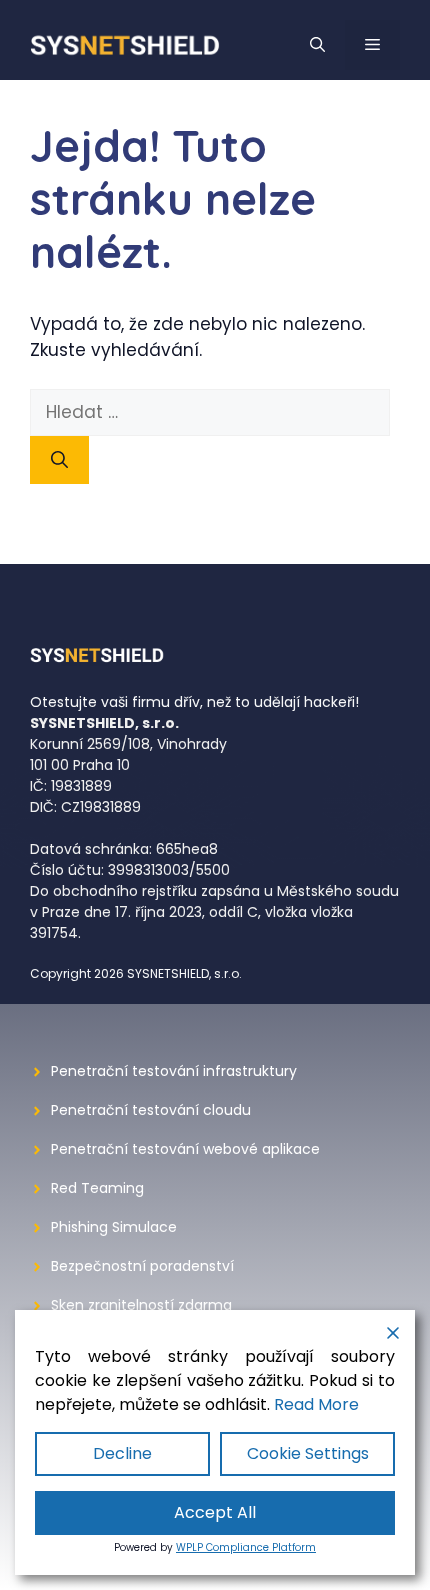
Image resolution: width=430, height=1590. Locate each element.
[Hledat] (59, 460)
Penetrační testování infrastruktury (174, 1071)
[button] (317, 45)
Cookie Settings (308, 1453)
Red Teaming (97, 1188)
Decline (122, 1453)
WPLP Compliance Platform (246, 1547)
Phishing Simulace (114, 1227)
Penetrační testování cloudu (151, 1110)
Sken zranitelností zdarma (141, 1305)
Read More (316, 1404)
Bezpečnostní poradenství (142, 1266)
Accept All (215, 1512)
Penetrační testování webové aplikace (185, 1149)
